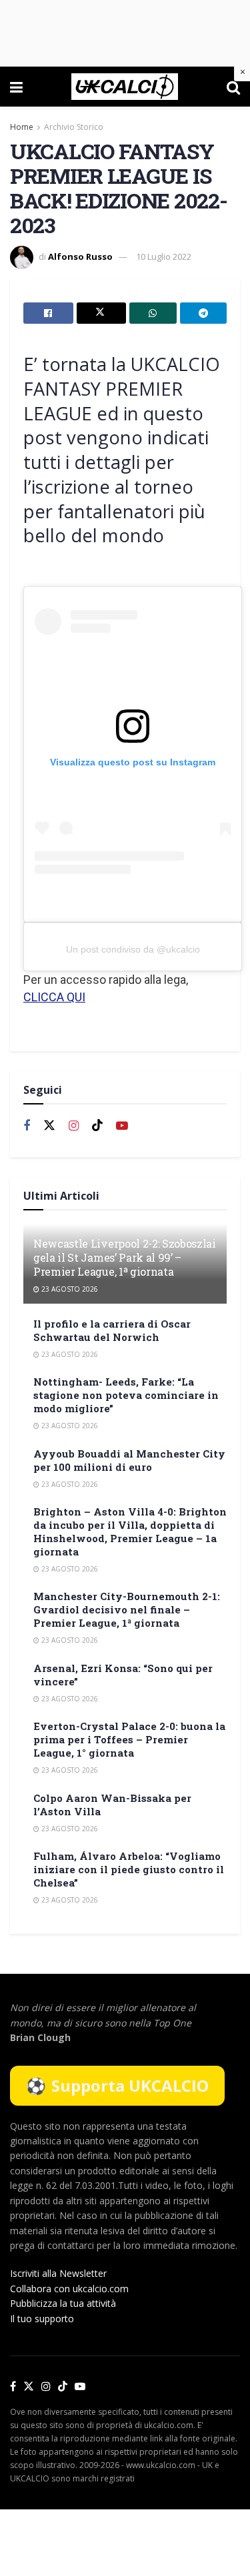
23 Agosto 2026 (69, 1289)
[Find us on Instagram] (74, 1126)
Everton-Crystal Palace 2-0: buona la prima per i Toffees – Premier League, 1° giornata (129, 1739)
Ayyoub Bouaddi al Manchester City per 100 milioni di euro (129, 1460)
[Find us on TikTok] (63, 2387)
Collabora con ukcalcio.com (69, 2289)
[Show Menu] (16, 87)
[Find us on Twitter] (49, 1126)
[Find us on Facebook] (27, 1126)
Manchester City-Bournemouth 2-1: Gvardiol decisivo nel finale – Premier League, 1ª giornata (127, 1609)
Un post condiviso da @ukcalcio (133, 949)
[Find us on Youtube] (122, 1126)
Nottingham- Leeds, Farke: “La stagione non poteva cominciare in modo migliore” (126, 1395)
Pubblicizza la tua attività (63, 2303)
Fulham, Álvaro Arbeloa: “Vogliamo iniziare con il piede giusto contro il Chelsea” (129, 1869)
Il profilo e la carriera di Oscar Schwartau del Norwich (112, 1330)
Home (22, 127)
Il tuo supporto (42, 2319)
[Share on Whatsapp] (153, 313)
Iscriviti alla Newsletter (58, 2273)
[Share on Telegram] (204, 313)
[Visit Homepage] (124, 87)
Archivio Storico (74, 127)
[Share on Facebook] (48, 313)
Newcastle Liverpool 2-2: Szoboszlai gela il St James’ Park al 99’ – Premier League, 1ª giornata (125, 1257)
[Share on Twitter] (102, 313)
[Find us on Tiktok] (97, 1126)
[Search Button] (233, 87)
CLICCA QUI (54, 997)
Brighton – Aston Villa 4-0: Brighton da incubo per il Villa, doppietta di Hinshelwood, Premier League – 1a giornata (130, 1531)
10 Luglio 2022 (164, 256)
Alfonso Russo (80, 256)
